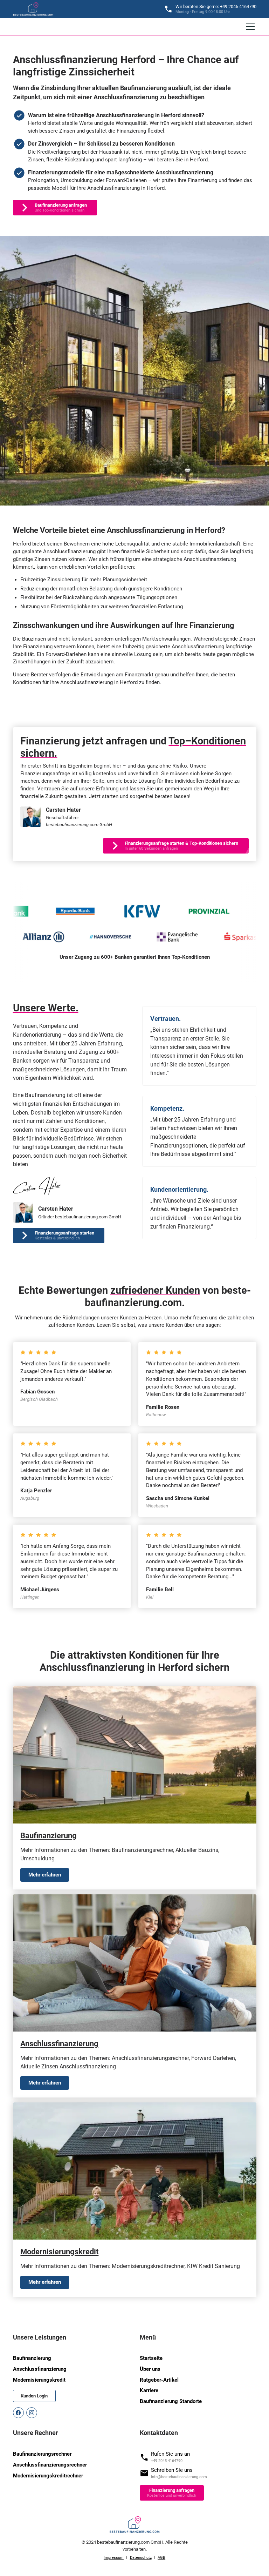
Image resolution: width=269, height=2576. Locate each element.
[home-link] (33, 9)
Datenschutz (141, 2558)
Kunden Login (34, 2396)
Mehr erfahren (45, 1875)
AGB (161, 2558)
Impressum (114, 2558)
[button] (249, 27)
